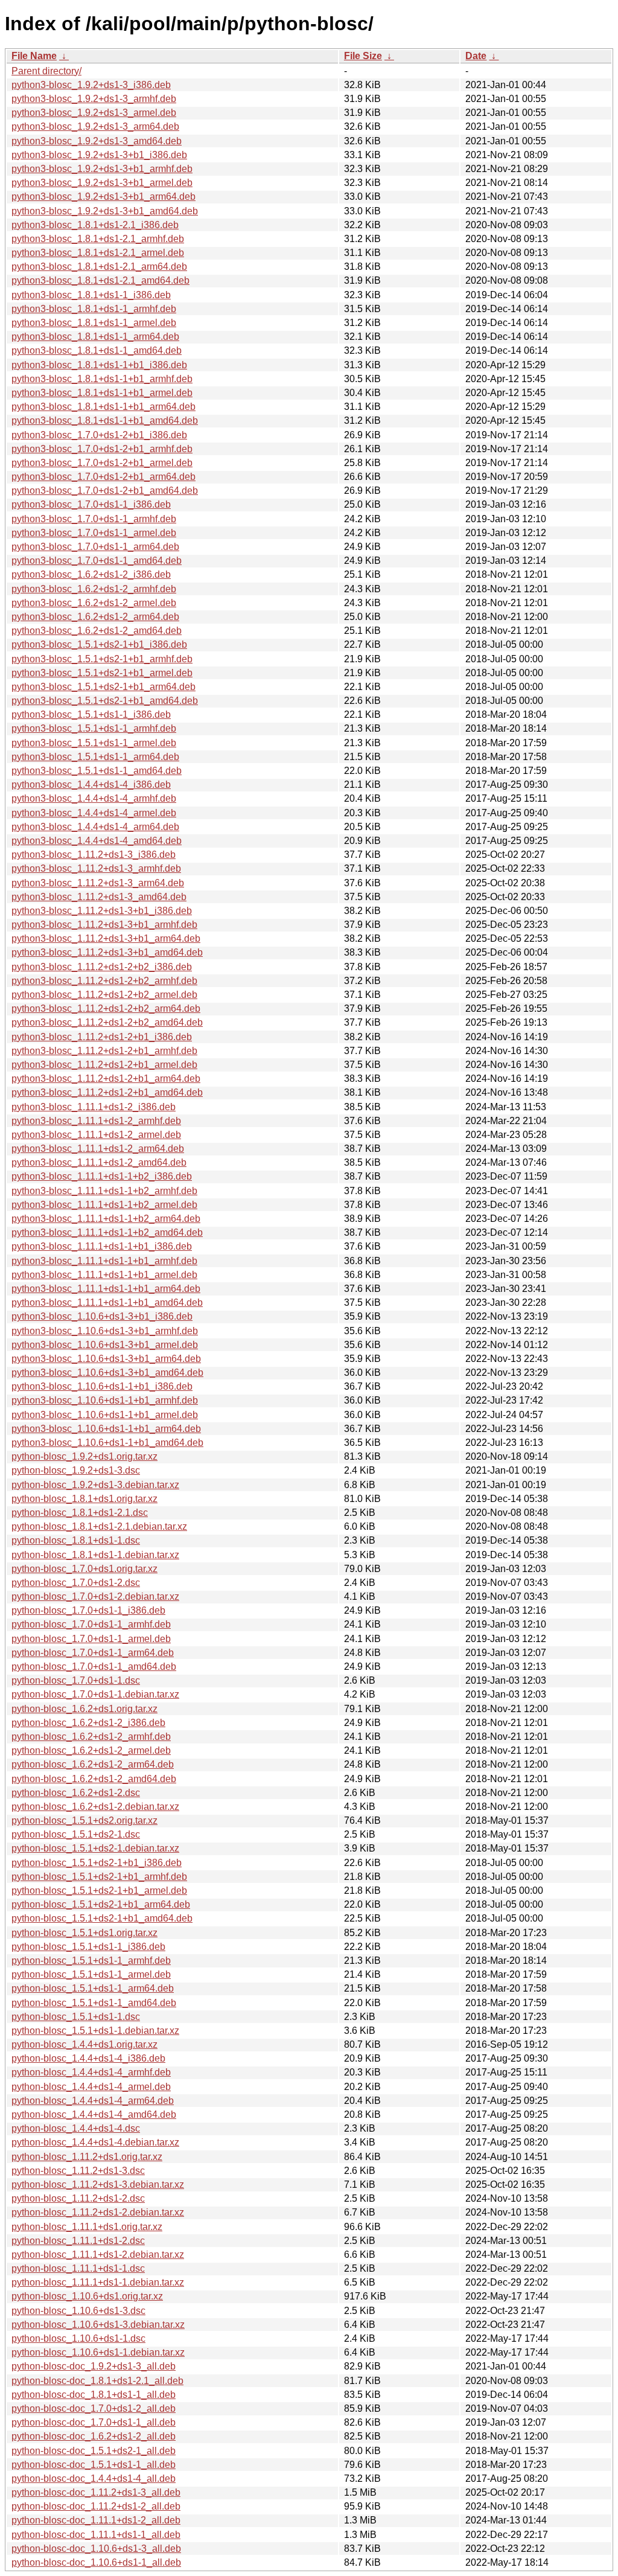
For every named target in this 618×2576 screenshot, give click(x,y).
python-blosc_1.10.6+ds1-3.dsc (78, 2311)
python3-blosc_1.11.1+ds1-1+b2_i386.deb (102, 1176)
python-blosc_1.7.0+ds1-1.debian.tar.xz (95, 1694)
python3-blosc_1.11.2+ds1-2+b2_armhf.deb (104, 981)
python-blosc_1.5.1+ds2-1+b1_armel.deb (99, 1890)
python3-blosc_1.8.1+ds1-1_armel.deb (94, 323)
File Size (363, 56)
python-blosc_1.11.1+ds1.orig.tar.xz (87, 2227)
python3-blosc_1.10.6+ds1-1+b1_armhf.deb (105, 1400)
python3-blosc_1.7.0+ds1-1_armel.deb (94, 533)
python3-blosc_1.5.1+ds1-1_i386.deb (91, 714)
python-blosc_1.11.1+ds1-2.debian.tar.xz (98, 2255)
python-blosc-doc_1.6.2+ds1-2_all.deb (94, 2436)
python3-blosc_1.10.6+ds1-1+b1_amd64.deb (107, 1443)
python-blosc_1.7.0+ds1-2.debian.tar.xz (95, 1596)
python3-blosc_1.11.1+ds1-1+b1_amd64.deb (107, 1302)
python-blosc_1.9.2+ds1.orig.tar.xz (84, 1456)
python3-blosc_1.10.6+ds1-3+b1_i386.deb (102, 1316)
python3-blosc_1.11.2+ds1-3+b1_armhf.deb (104, 925)
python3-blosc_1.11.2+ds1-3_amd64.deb (99, 897)
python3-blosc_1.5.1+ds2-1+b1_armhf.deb (102, 659)
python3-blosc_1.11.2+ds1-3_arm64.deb (98, 883)
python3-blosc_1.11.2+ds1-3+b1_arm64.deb (106, 938)
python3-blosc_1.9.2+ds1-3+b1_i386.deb (99, 155)
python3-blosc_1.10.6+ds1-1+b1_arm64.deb (106, 1429)
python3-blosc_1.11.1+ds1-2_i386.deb (94, 1107)
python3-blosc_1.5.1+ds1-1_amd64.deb (97, 771)
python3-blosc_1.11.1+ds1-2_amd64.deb (99, 1162)
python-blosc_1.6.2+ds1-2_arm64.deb (93, 1764)
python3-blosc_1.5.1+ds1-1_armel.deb (94, 743)
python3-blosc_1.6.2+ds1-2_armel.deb (94, 603)
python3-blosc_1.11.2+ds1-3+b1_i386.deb (102, 911)
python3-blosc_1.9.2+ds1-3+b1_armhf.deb (102, 169)
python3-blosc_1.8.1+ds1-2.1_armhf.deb (98, 239)
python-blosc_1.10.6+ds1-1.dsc (78, 2338)
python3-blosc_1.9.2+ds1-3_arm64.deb (95, 126)
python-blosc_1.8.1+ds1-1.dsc (76, 1540)
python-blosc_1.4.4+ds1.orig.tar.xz (84, 2044)
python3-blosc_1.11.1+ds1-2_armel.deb (96, 1135)
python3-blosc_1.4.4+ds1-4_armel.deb (94, 813)
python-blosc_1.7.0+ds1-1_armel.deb (91, 1639)
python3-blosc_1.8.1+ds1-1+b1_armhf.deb (102, 379)
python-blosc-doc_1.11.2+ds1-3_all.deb (96, 2492)
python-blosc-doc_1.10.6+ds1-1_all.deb (96, 2562)
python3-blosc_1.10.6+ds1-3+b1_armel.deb (105, 1345)
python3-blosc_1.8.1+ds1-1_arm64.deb (95, 337)
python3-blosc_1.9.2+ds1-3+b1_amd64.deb (105, 211)
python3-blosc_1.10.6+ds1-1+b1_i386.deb (102, 1386)
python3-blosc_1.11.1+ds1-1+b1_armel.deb (104, 1275)
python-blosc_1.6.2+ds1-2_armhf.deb (91, 1737)
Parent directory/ (46, 71)
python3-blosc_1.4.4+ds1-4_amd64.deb (97, 841)
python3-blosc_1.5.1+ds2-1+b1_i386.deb (99, 644)
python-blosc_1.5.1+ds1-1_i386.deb (88, 1947)
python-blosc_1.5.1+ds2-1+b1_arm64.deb (101, 1904)
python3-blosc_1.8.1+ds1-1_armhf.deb (94, 309)
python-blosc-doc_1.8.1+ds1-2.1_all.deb (97, 2381)
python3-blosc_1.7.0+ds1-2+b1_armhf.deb (102, 449)
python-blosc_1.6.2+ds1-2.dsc (76, 1793)
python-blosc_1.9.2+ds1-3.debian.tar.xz (95, 1485)
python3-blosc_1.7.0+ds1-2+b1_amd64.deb (105, 491)
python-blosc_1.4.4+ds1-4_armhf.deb (91, 2072)
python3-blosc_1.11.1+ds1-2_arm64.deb (98, 1149)
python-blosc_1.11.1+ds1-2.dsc (78, 2241)
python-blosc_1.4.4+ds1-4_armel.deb (91, 2087)
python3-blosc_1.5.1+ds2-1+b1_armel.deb (102, 673)
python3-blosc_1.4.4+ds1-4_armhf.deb (94, 798)
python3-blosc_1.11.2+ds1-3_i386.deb (94, 855)
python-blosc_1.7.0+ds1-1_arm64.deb (93, 1653)
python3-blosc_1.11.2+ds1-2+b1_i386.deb (102, 1037)
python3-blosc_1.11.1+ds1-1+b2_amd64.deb (107, 1232)
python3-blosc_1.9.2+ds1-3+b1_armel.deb (102, 183)
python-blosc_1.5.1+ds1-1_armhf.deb (91, 1961)
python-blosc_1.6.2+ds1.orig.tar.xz (84, 1709)
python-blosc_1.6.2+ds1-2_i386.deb (88, 1723)
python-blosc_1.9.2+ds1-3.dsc (76, 1470)
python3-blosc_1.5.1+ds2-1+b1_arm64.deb (104, 687)
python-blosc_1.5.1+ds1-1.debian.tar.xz (95, 2031)
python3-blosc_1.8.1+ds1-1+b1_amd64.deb (105, 420)
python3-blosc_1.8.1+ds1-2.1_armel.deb (98, 253)
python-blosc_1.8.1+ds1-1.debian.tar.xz (95, 1555)
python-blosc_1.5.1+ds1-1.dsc (76, 2017)
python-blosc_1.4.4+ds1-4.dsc (76, 2128)
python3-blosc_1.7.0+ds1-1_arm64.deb (95, 547)
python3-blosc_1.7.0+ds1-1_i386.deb (91, 504)
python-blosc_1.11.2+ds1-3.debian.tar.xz (98, 2184)
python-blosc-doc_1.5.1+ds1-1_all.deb (94, 2465)
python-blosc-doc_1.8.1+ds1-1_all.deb (94, 2395)
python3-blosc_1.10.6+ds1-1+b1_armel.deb (105, 1415)
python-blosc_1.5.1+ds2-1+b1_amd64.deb (102, 1918)
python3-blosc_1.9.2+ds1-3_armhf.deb (94, 99)
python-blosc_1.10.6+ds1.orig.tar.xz (87, 2296)
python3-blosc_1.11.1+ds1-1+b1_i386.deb (102, 1246)
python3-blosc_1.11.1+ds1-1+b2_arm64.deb (106, 1219)
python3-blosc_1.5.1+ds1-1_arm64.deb (95, 757)
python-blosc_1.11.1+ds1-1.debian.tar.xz (98, 2282)
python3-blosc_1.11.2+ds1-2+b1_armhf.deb (104, 1051)
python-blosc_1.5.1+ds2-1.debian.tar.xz (95, 1848)
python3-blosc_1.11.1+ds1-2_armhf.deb (96, 1121)
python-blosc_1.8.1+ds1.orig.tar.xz (84, 1499)
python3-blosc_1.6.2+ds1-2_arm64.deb (95, 617)
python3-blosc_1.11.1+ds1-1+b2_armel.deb (104, 1205)
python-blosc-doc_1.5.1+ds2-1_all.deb (94, 2451)
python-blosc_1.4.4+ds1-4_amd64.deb (94, 2114)
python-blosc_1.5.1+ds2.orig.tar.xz (84, 1820)
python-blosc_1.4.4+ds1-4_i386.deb (88, 2058)
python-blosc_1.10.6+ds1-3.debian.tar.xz (98, 2325)
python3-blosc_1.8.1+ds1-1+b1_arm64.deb (104, 407)
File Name (34, 56)
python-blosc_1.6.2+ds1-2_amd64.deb (94, 1779)
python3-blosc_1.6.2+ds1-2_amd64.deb (97, 631)
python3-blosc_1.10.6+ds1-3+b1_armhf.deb (105, 1331)
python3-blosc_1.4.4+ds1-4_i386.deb (91, 785)
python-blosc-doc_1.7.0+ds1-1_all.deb (94, 2422)
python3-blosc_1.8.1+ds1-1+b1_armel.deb (102, 393)
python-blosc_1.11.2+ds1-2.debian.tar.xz (98, 2212)
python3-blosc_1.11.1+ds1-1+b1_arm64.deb (106, 1289)
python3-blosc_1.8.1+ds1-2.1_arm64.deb (99, 267)
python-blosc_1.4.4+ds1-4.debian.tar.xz (95, 2142)
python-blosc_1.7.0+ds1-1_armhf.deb (91, 1624)
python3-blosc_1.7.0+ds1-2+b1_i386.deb (99, 435)
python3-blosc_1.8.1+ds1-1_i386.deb (91, 295)
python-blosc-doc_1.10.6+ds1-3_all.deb (96, 2549)
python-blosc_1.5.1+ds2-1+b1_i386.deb (97, 1863)
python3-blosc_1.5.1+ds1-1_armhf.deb (94, 728)
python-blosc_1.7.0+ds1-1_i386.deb (88, 1610)
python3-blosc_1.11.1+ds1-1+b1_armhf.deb (104, 1261)
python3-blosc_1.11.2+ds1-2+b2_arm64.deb (106, 1008)
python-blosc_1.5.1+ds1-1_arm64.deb (93, 1988)
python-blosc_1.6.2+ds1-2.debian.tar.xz (95, 1807)
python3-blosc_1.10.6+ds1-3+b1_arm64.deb (106, 1359)
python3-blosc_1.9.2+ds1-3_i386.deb (91, 85)
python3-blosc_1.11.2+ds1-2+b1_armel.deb (104, 1065)
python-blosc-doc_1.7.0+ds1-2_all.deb (94, 2408)
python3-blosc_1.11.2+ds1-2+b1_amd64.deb (107, 1092)
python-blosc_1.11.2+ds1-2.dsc (78, 2198)
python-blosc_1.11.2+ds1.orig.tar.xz (87, 2157)
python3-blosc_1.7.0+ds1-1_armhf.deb (94, 519)
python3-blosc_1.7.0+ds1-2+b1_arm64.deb (104, 477)
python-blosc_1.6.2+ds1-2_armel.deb (91, 1750)
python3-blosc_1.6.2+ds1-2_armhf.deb (94, 589)
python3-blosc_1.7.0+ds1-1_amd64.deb (97, 561)
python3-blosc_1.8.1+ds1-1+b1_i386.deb (99, 365)
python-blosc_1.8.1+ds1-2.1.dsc (80, 1513)
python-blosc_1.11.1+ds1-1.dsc (78, 2268)
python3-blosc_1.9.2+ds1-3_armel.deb (94, 113)
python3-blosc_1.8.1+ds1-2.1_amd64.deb (100, 280)
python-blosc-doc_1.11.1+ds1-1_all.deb (96, 2535)
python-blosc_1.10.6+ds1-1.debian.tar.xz (98, 2352)
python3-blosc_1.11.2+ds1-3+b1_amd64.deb (107, 952)
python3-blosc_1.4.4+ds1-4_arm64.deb (95, 827)
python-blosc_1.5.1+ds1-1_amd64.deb (94, 2003)
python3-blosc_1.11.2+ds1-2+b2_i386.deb (102, 967)
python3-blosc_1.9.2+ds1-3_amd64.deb (97, 141)
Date (476, 56)
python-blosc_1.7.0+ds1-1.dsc (76, 1680)
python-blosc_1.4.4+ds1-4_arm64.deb (93, 2101)
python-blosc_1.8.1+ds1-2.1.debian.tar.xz (99, 1526)
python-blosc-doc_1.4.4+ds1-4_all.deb (94, 2479)
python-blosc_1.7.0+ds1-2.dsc (76, 1583)
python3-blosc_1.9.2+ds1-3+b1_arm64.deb (104, 197)
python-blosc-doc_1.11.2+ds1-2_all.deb (96, 2506)
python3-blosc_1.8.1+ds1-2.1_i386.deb (95, 225)
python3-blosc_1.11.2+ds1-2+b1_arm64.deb (106, 1079)
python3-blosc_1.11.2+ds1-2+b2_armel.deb (104, 995)
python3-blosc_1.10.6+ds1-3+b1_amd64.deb (107, 1373)
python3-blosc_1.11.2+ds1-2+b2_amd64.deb (107, 1022)
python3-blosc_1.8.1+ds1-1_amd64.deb (97, 350)
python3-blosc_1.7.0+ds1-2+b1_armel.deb (102, 463)
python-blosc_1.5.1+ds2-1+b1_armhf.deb (99, 1877)
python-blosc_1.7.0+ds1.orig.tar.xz (84, 1569)
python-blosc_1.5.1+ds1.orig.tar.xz (84, 1933)
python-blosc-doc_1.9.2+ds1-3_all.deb (94, 2366)
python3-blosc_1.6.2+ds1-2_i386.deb (91, 574)
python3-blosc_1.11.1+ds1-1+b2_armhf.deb (104, 1191)
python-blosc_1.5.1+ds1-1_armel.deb (91, 1974)
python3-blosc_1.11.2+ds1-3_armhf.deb (96, 868)
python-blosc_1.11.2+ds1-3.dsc (78, 2171)
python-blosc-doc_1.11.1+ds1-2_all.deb (96, 2520)
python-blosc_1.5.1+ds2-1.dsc (76, 1834)
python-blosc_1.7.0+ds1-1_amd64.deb (94, 1667)
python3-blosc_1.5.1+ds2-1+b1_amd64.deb (105, 701)
